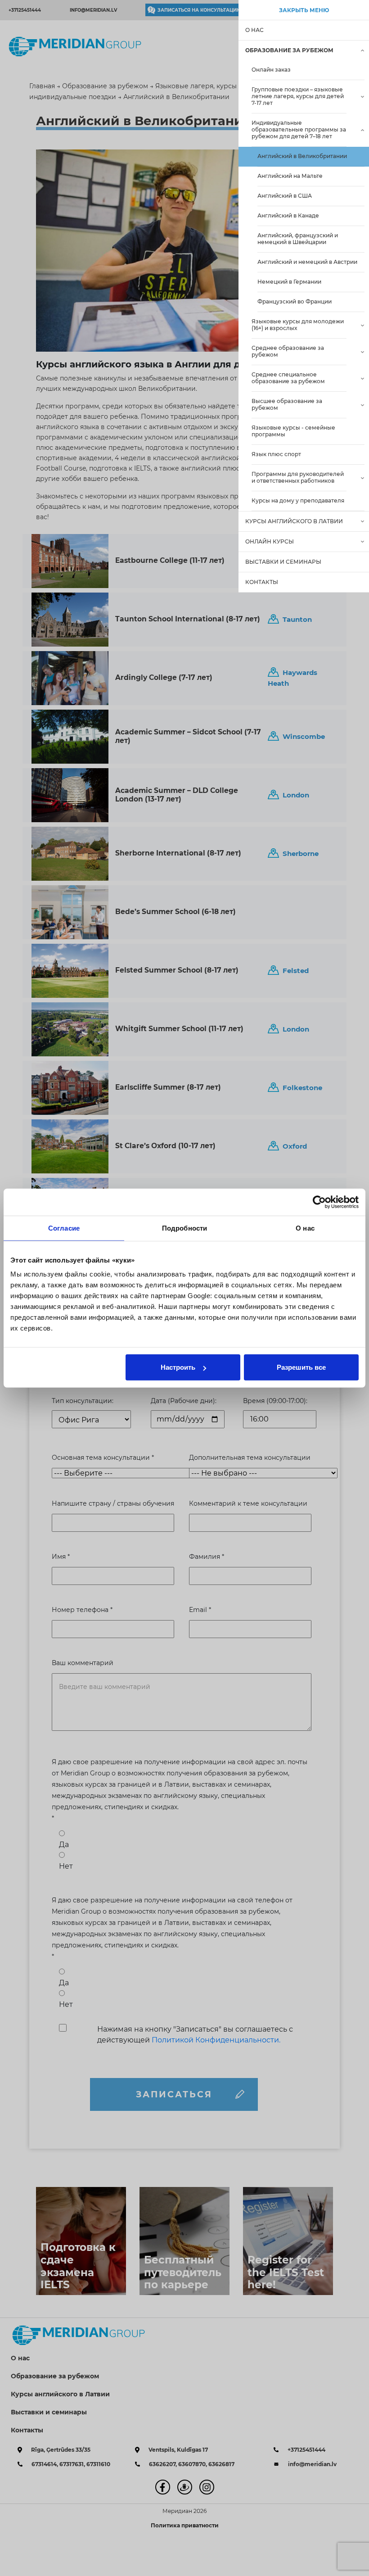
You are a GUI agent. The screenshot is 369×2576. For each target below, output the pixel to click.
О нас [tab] (305, 1228)
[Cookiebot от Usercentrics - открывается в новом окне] (319, 1202)
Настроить (178, 1367)
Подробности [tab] (184, 1228)
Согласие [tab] (64, 1228)
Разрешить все (301, 1367)
